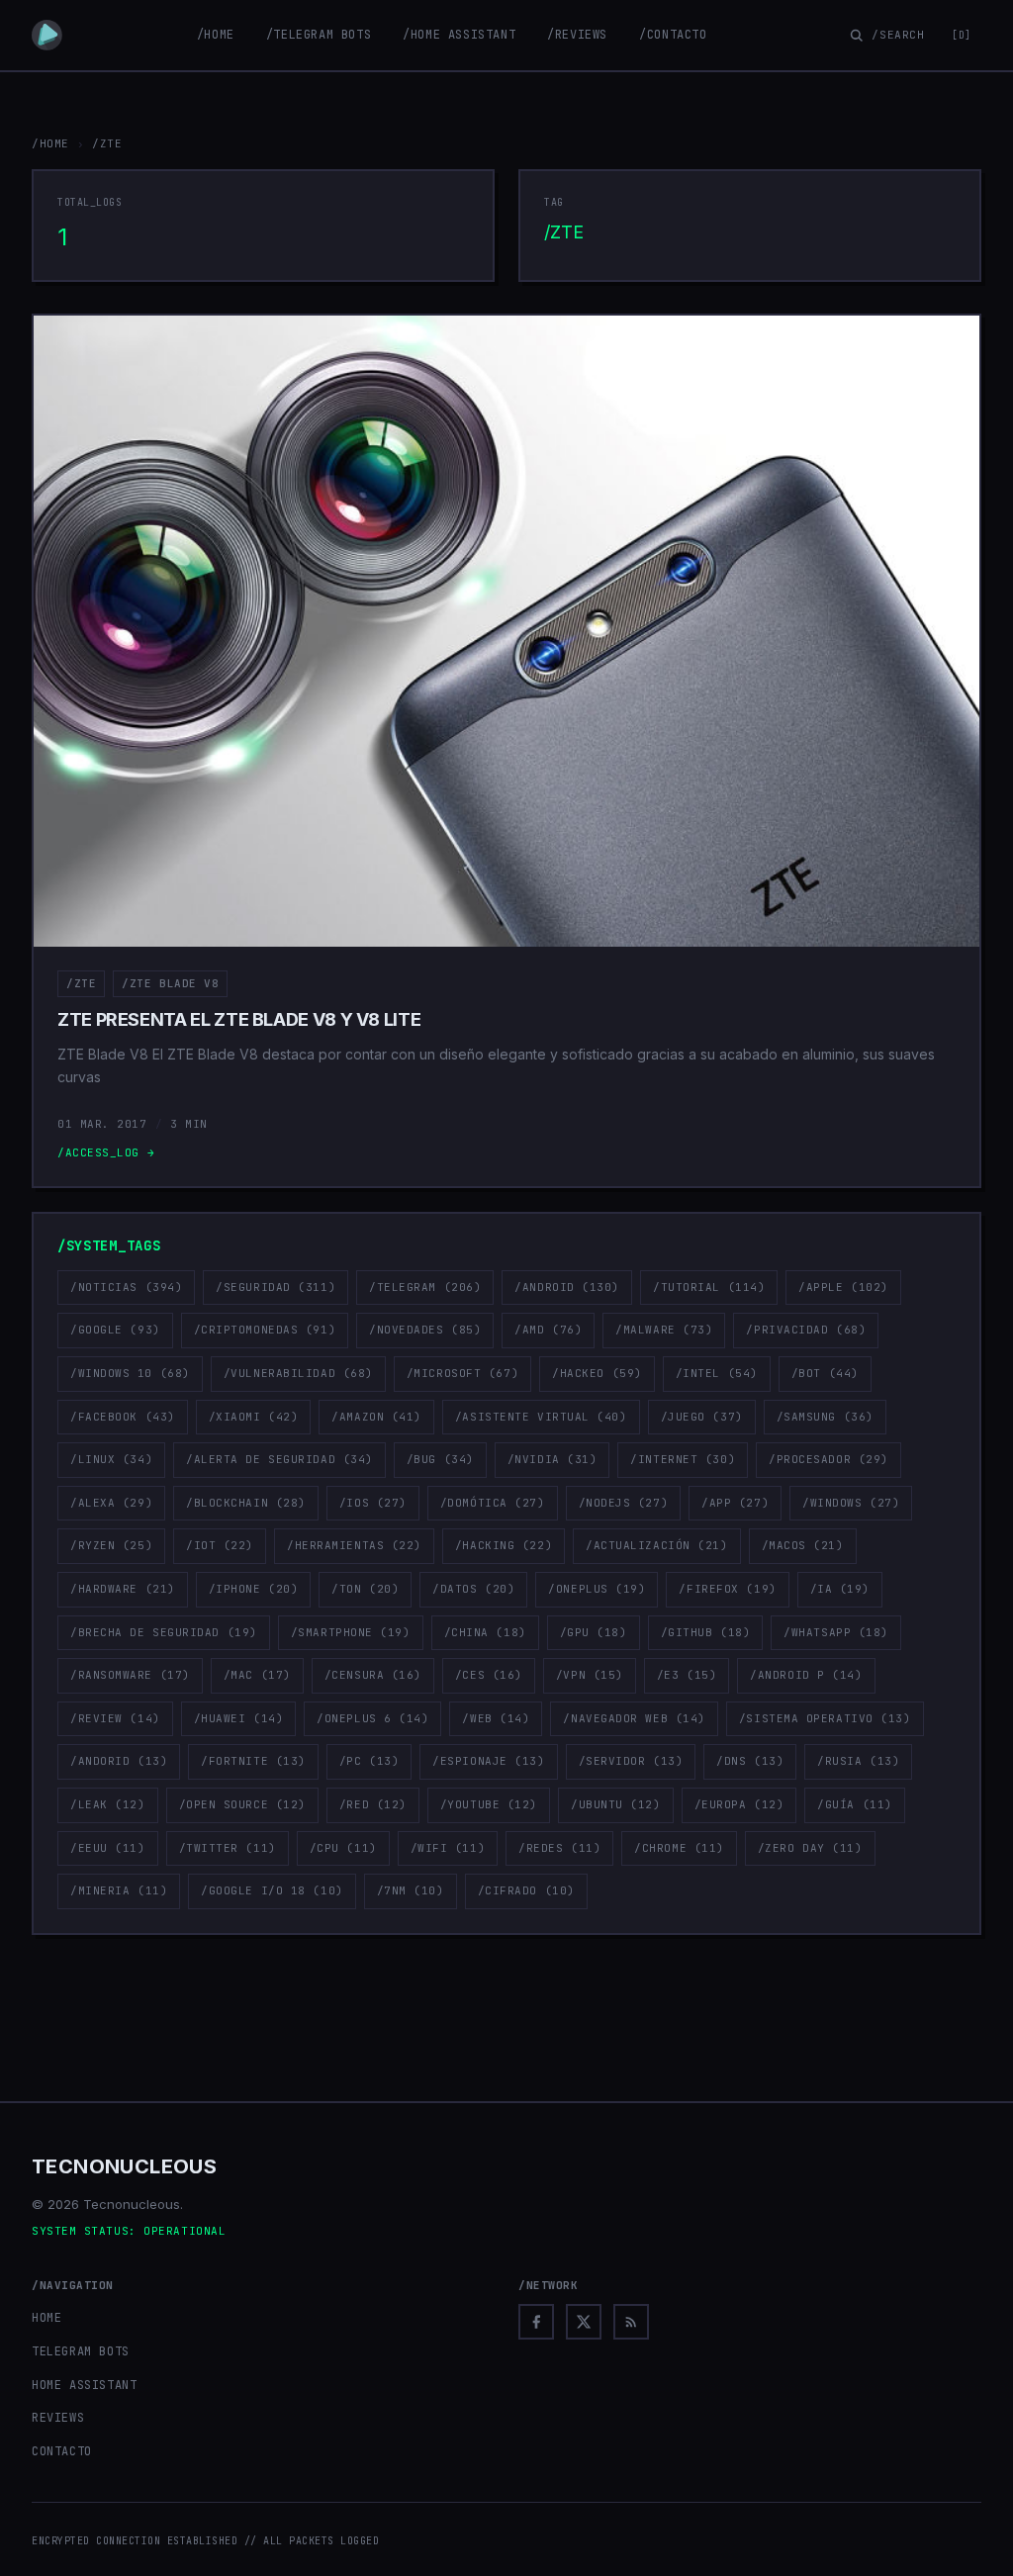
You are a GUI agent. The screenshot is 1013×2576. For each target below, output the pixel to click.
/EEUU (108, 1848)
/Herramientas (354, 1545)
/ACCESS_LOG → (106, 1152)
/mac (257, 1675)
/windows (851, 1503)
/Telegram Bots (319, 35)
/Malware (664, 1330)
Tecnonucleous (124, 2166)
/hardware (123, 1589)
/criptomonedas (265, 1330)
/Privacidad (806, 1330)
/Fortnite (253, 1761)
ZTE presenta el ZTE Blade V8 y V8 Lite (239, 1019)
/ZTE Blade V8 (170, 983)
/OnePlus (597, 1589)
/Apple (843, 1287)
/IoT (220, 1545)
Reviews (58, 2418)
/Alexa (111, 1503)
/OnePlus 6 (372, 1718)
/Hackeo (597, 1373)
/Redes (559, 1848)
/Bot (825, 1373)
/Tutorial (709, 1287)
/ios (373, 1503)
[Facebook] (536, 2322)
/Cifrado (526, 1890)
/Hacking (504, 1545)
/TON (365, 1589)
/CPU (343, 1848)
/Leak (108, 1804)
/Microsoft (462, 1373)
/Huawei (239, 1718)
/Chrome (679, 1848)
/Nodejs (624, 1503)
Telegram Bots (81, 2351)
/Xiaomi (254, 1417)
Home (46, 2318)
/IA (840, 1589)
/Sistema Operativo (825, 1718)
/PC (369, 1761)
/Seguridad (276, 1287)
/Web (496, 1718)
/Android (567, 1287)
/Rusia (858, 1761)
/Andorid (119, 1761)
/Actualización (656, 1545)
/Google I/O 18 (272, 1890)
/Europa (739, 1804)
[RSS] (631, 2322)
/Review (115, 1718)
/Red (373, 1804)
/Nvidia (553, 1459)
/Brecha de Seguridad (164, 1632)
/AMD (548, 1330)
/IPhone (254, 1589)
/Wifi (448, 1848)
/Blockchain (246, 1503)
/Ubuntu (616, 1804)
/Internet (683, 1459)
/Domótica (493, 1503)
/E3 (687, 1675)
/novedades (425, 1330)
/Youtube (489, 1804)
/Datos (473, 1589)
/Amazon (376, 1417)
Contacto (62, 2451)
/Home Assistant (459, 35)
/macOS (803, 1545)
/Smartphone (351, 1632)
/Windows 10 (130, 1373)
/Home (216, 35)
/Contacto (673, 35)
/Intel (717, 1373)
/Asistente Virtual (541, 1417)
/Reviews (577, 35)
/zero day (810, 1848)
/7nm (411, 1890)
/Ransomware (130, 1675)
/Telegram (425, 1287)
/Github (706, 1632)
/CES (489, 1675)
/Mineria (119, 1890)
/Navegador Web (634, 1718)
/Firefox (727, 1589)
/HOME (50, 143)
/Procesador (829, 1459)
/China (485, 1632)
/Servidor (631, 1761)
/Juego (702, 1417)
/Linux (111, 1459)
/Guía (855, 1804)
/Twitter (228, 1848)
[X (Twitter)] (584, 2322)
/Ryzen (111, 1545)
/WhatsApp (836, 1632)
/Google (115, 1330)
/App (735, 1503)
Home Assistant (84, 2385)
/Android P (806, 1675)
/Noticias (126, 1287)
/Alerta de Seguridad (279, 1459)
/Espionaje (488, 1761)
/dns (750, 1761)
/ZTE (81, 983)
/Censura (373, 1675)
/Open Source (242, 1804)
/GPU (594, 1632)
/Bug (440, 1459)
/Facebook (123, 1417)
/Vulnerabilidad (298, 1373)
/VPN (590, 1675)
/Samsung (825, 1417)
